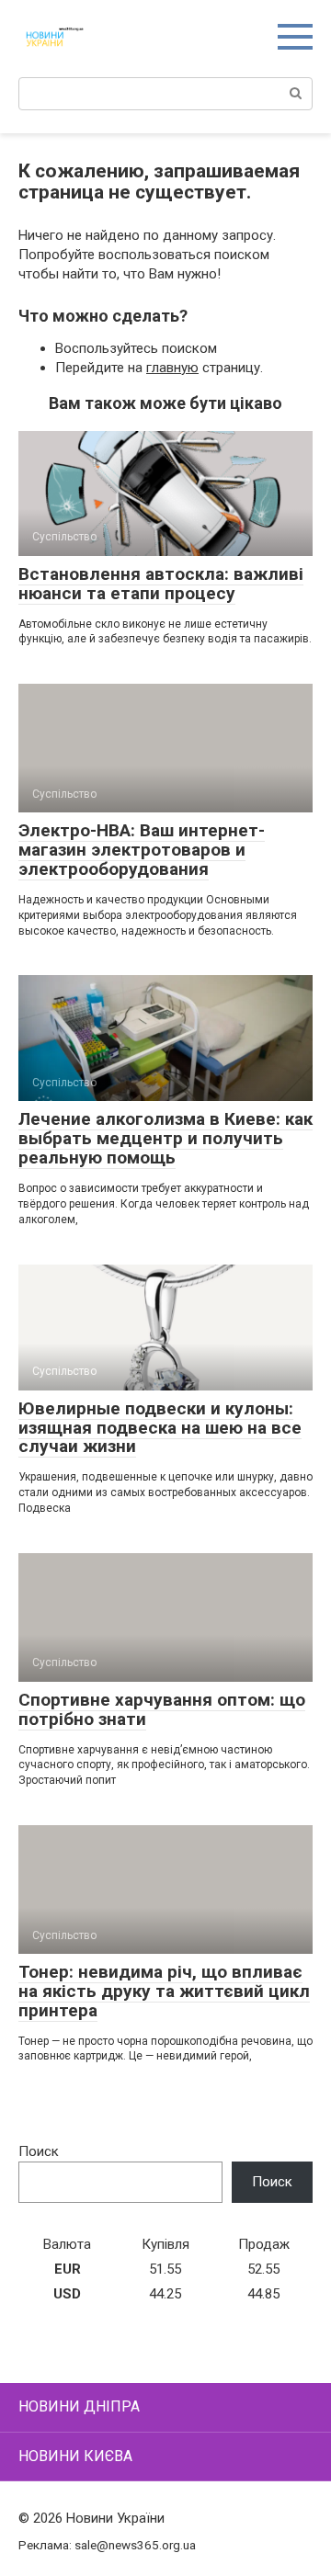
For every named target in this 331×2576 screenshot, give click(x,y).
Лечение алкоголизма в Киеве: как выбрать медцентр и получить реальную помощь (165, 1138)
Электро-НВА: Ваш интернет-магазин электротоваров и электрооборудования (142, 850)
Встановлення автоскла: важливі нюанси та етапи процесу (161, 584)
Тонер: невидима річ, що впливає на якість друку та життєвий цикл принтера (164, 1991)
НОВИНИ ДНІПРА (79, 2406)
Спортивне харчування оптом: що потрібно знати (162, 1709)
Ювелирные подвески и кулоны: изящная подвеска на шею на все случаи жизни (160, 1428)
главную (172, 368)
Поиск (39, 2151)
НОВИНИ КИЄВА (75, 2456)
